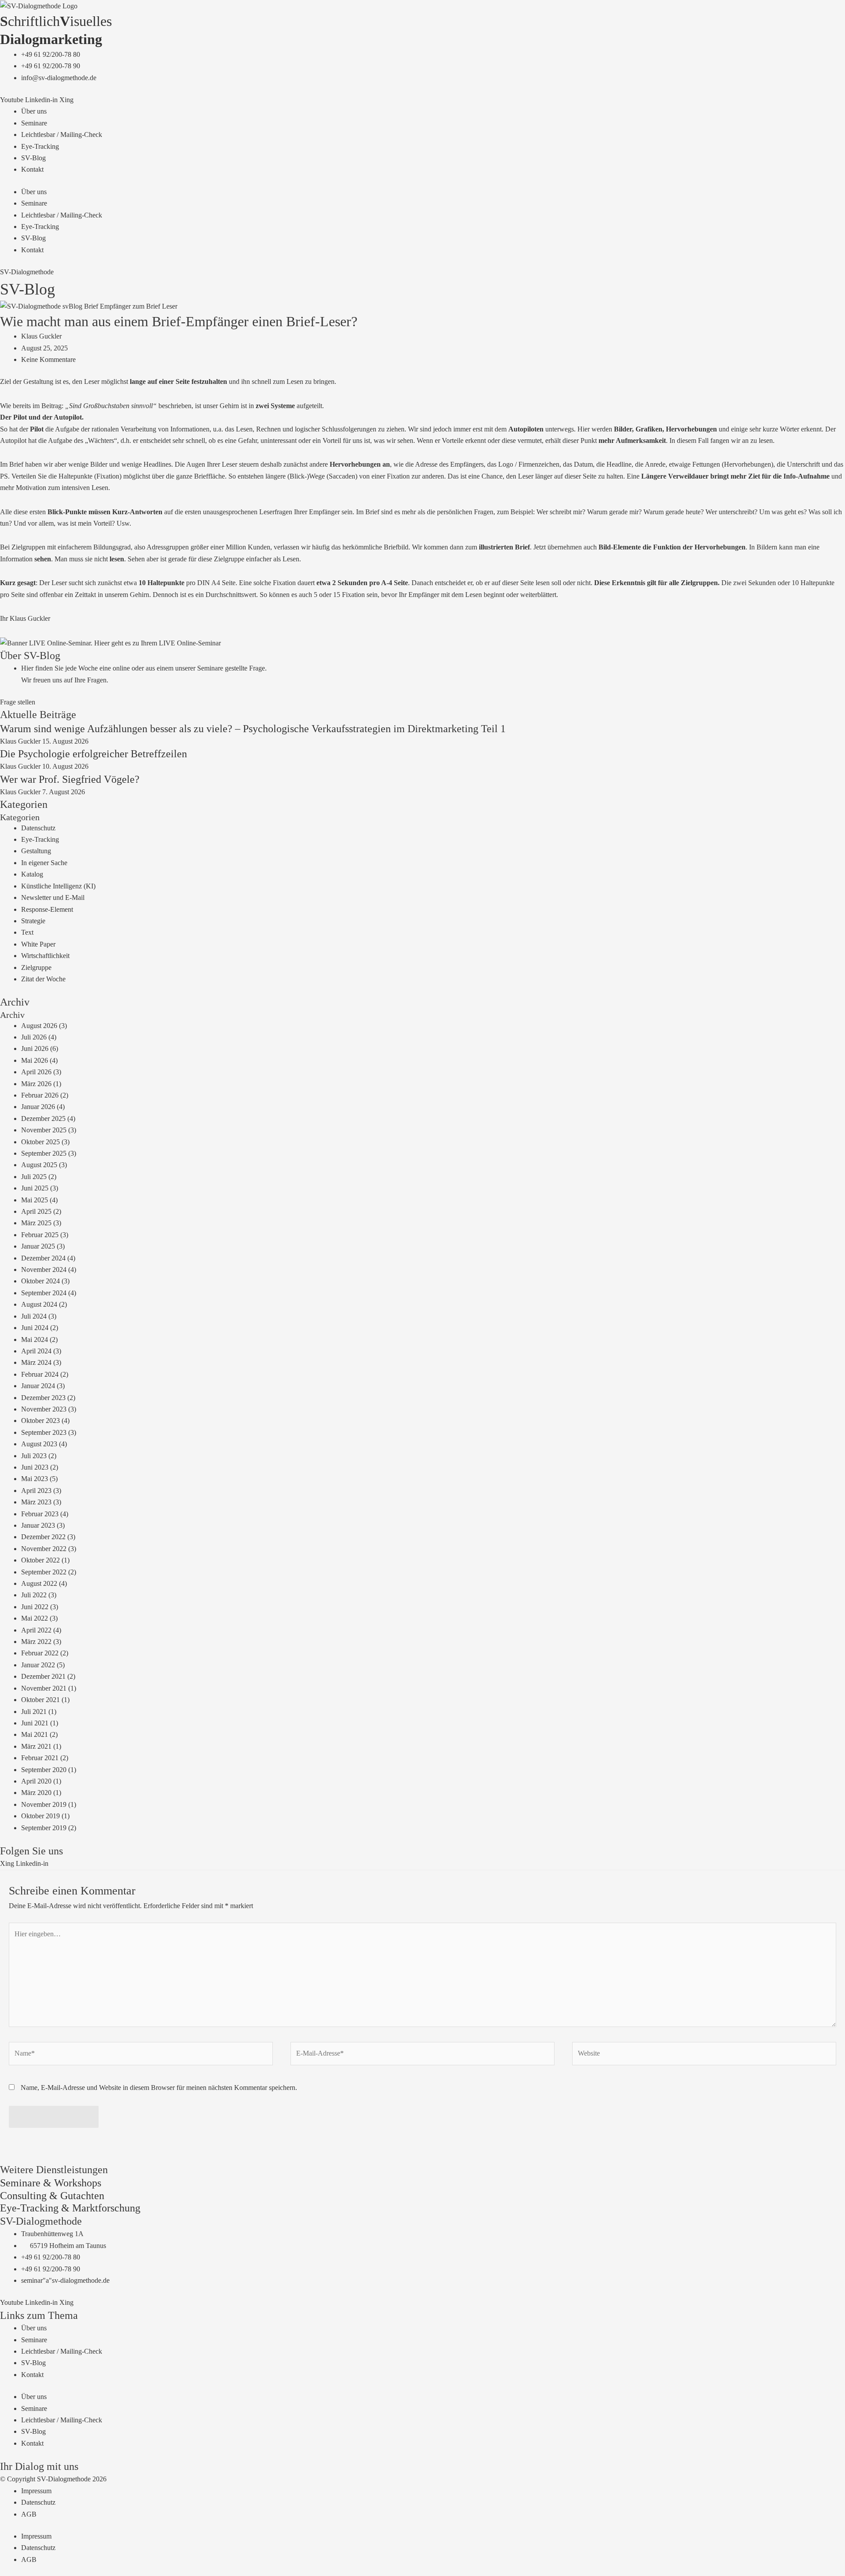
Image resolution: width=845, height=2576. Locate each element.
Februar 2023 (40, 1514)
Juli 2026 (34, 1037)
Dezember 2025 (43, 1118)
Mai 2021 (35, 1734)
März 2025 (36, 1223)
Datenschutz (38, 828)
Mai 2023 (35, 1479)
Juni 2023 (35, 1467)
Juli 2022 (34, 1595)
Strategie (33, 921)
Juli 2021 (34, 1712)
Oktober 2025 (40, 1142)
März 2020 (36, 1793)
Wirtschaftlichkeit (45, 956)
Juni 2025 (35, 1188)
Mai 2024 (35, 1340)
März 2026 (36, 1084)
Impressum (36, 2491)
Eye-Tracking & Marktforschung (70, 2208)
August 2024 (39, 1304)
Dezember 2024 (43, 1258)
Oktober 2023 (40, 1421)
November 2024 (44, 1270)
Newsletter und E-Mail (53, 897)
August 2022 (39, 1583)
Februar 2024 (40, 1374)
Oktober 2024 (40, 1281)
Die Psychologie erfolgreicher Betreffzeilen (94, 754)
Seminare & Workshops (51, 2183)
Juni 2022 (35, 1607)
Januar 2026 (38, 1107)
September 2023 (44, 1432)
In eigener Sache (44, 863)
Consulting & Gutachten (52, 2196)
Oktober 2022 (40, 1560)
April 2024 (36, 1351)
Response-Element (47, 909)
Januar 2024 (38, 1386)
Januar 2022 (38, 1665)
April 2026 (36, 1072)
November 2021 (44, 1688)
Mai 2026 (35, 1060)
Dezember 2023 (43, 1398)
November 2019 (44, 1804)
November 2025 (44, 1130)
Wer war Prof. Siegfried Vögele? (70, 779)
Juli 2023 (34, 1456)
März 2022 (36, 1642)
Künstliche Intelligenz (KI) (58, 886)
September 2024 (44, 1293)
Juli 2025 (34, 1177)
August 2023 (39, 1444)
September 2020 (44, 1770)
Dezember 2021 (43, 1676)
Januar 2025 (38, 1246)
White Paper (38, 944)
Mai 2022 (35, 1618)
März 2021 (36, 1746)
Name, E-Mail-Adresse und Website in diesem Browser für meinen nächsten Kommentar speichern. (159, 2088)
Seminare (34, 123)
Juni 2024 (35, 1328)
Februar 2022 (40, 1653)
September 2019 (44, 1828)
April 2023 (36, 1491)
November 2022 (44, 1549)
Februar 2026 (40, 1095)
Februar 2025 (40, 1235)
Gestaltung (36, 851)
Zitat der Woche (43, 979)
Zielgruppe (36, 967)
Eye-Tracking (40, 146)
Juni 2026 (35, 1048)
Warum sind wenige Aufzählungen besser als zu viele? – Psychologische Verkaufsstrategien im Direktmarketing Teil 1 (253, 729)
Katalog (32, 874)
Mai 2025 (35, 1200)
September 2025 (44, 1153)
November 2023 (44, 1409)
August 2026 (39, 1026)
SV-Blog (33, 158)
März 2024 (36, 1362)
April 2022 (36, 1630)
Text (27, 932)
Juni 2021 (35, 1723)
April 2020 (36, 1781)
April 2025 (36, 1211)
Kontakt (32, 169)
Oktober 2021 (40, 1700)
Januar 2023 (38, 1525)
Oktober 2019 (40, 1816)
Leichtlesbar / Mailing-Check (62, 135)
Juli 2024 (34, 1316)
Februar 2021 (40, 1758)
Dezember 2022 (43, 1537)
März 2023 (36, 1502)
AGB (29, 2514)
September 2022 (44, 1572)
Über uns (34, 111)
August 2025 (39, 1165)
